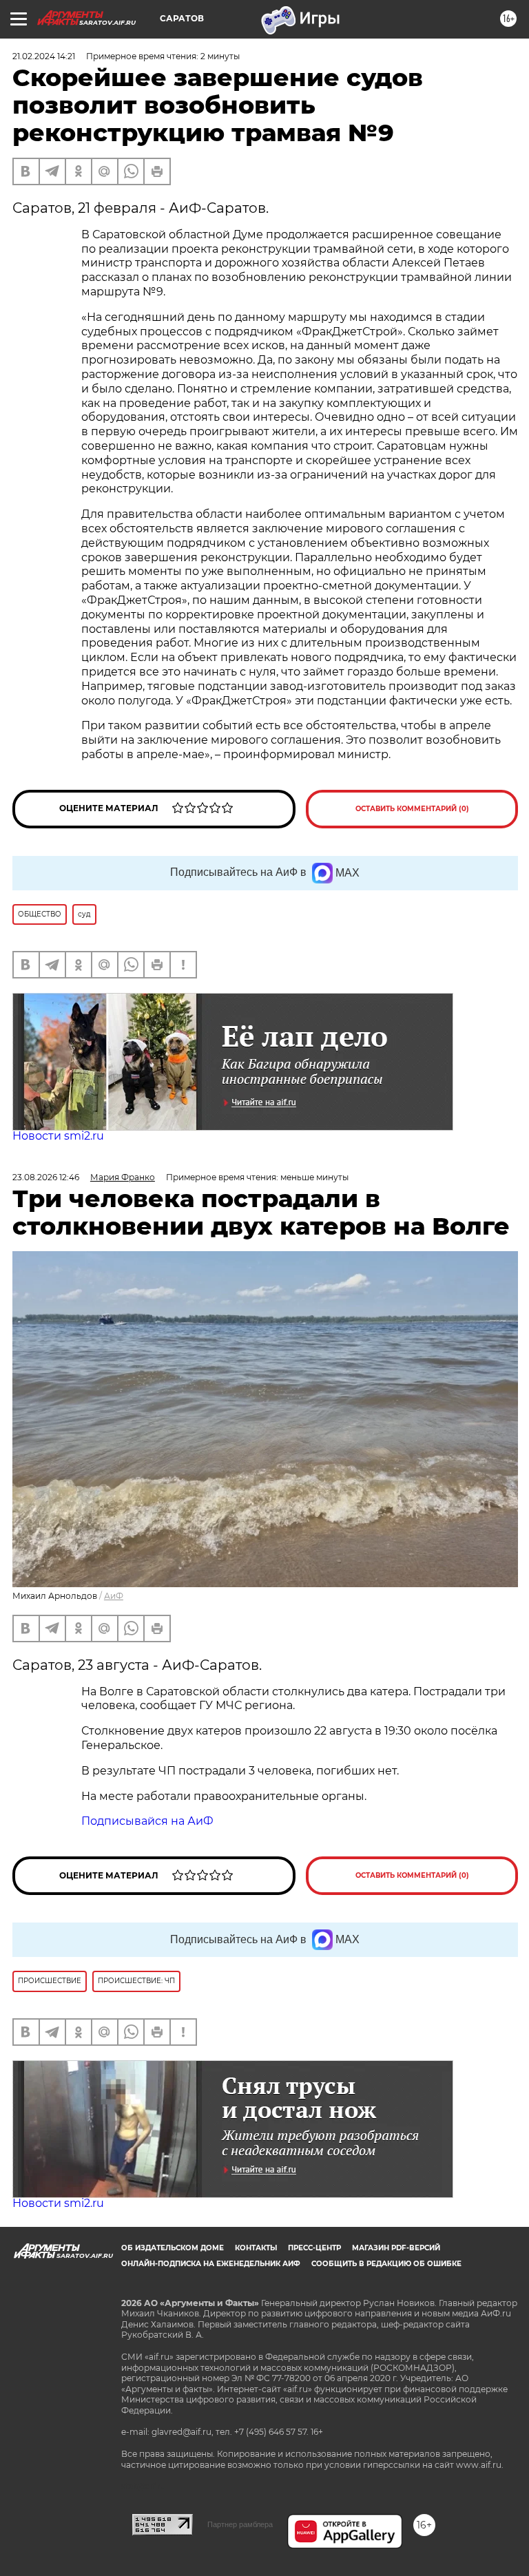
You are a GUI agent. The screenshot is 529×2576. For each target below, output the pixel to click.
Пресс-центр (314, 2248)
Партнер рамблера (240, 2524)
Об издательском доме (173, 2248)
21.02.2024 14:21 (44, 56)
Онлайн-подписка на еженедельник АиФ (211, 2264)
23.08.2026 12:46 (46, 1177)
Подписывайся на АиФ (147, 1821)
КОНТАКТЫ (256, 2248)
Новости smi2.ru (58, 1136)
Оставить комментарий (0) (412, 809)
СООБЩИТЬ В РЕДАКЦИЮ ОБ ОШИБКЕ (386, 2264)
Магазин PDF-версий (396, 2248)
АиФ (114, 1596)
